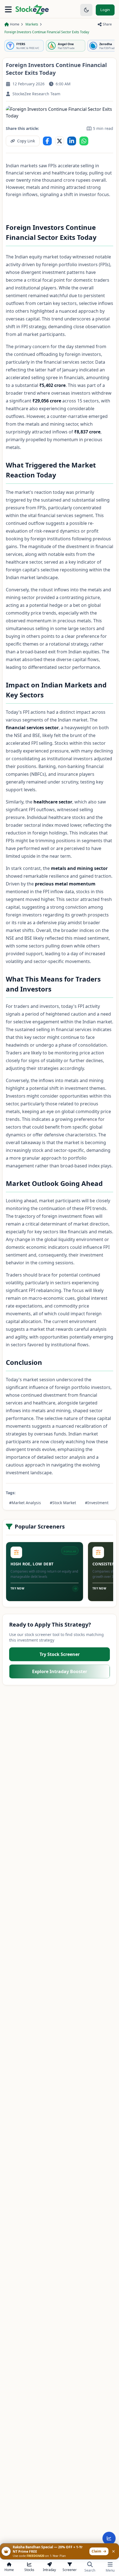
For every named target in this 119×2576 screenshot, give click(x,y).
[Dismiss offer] (113, 2551)
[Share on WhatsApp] (84, 141)
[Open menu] (8, 10)
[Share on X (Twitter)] (59, 141)
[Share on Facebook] (47, 141)
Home (15, 24)
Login (105, 10)
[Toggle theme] (86, 10)
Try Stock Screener (60, 1654)
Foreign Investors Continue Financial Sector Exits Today (47, 32)
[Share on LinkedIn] (72, 141)
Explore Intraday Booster (60, 1671)
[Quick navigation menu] (109, 2538)
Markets (32, 24)
